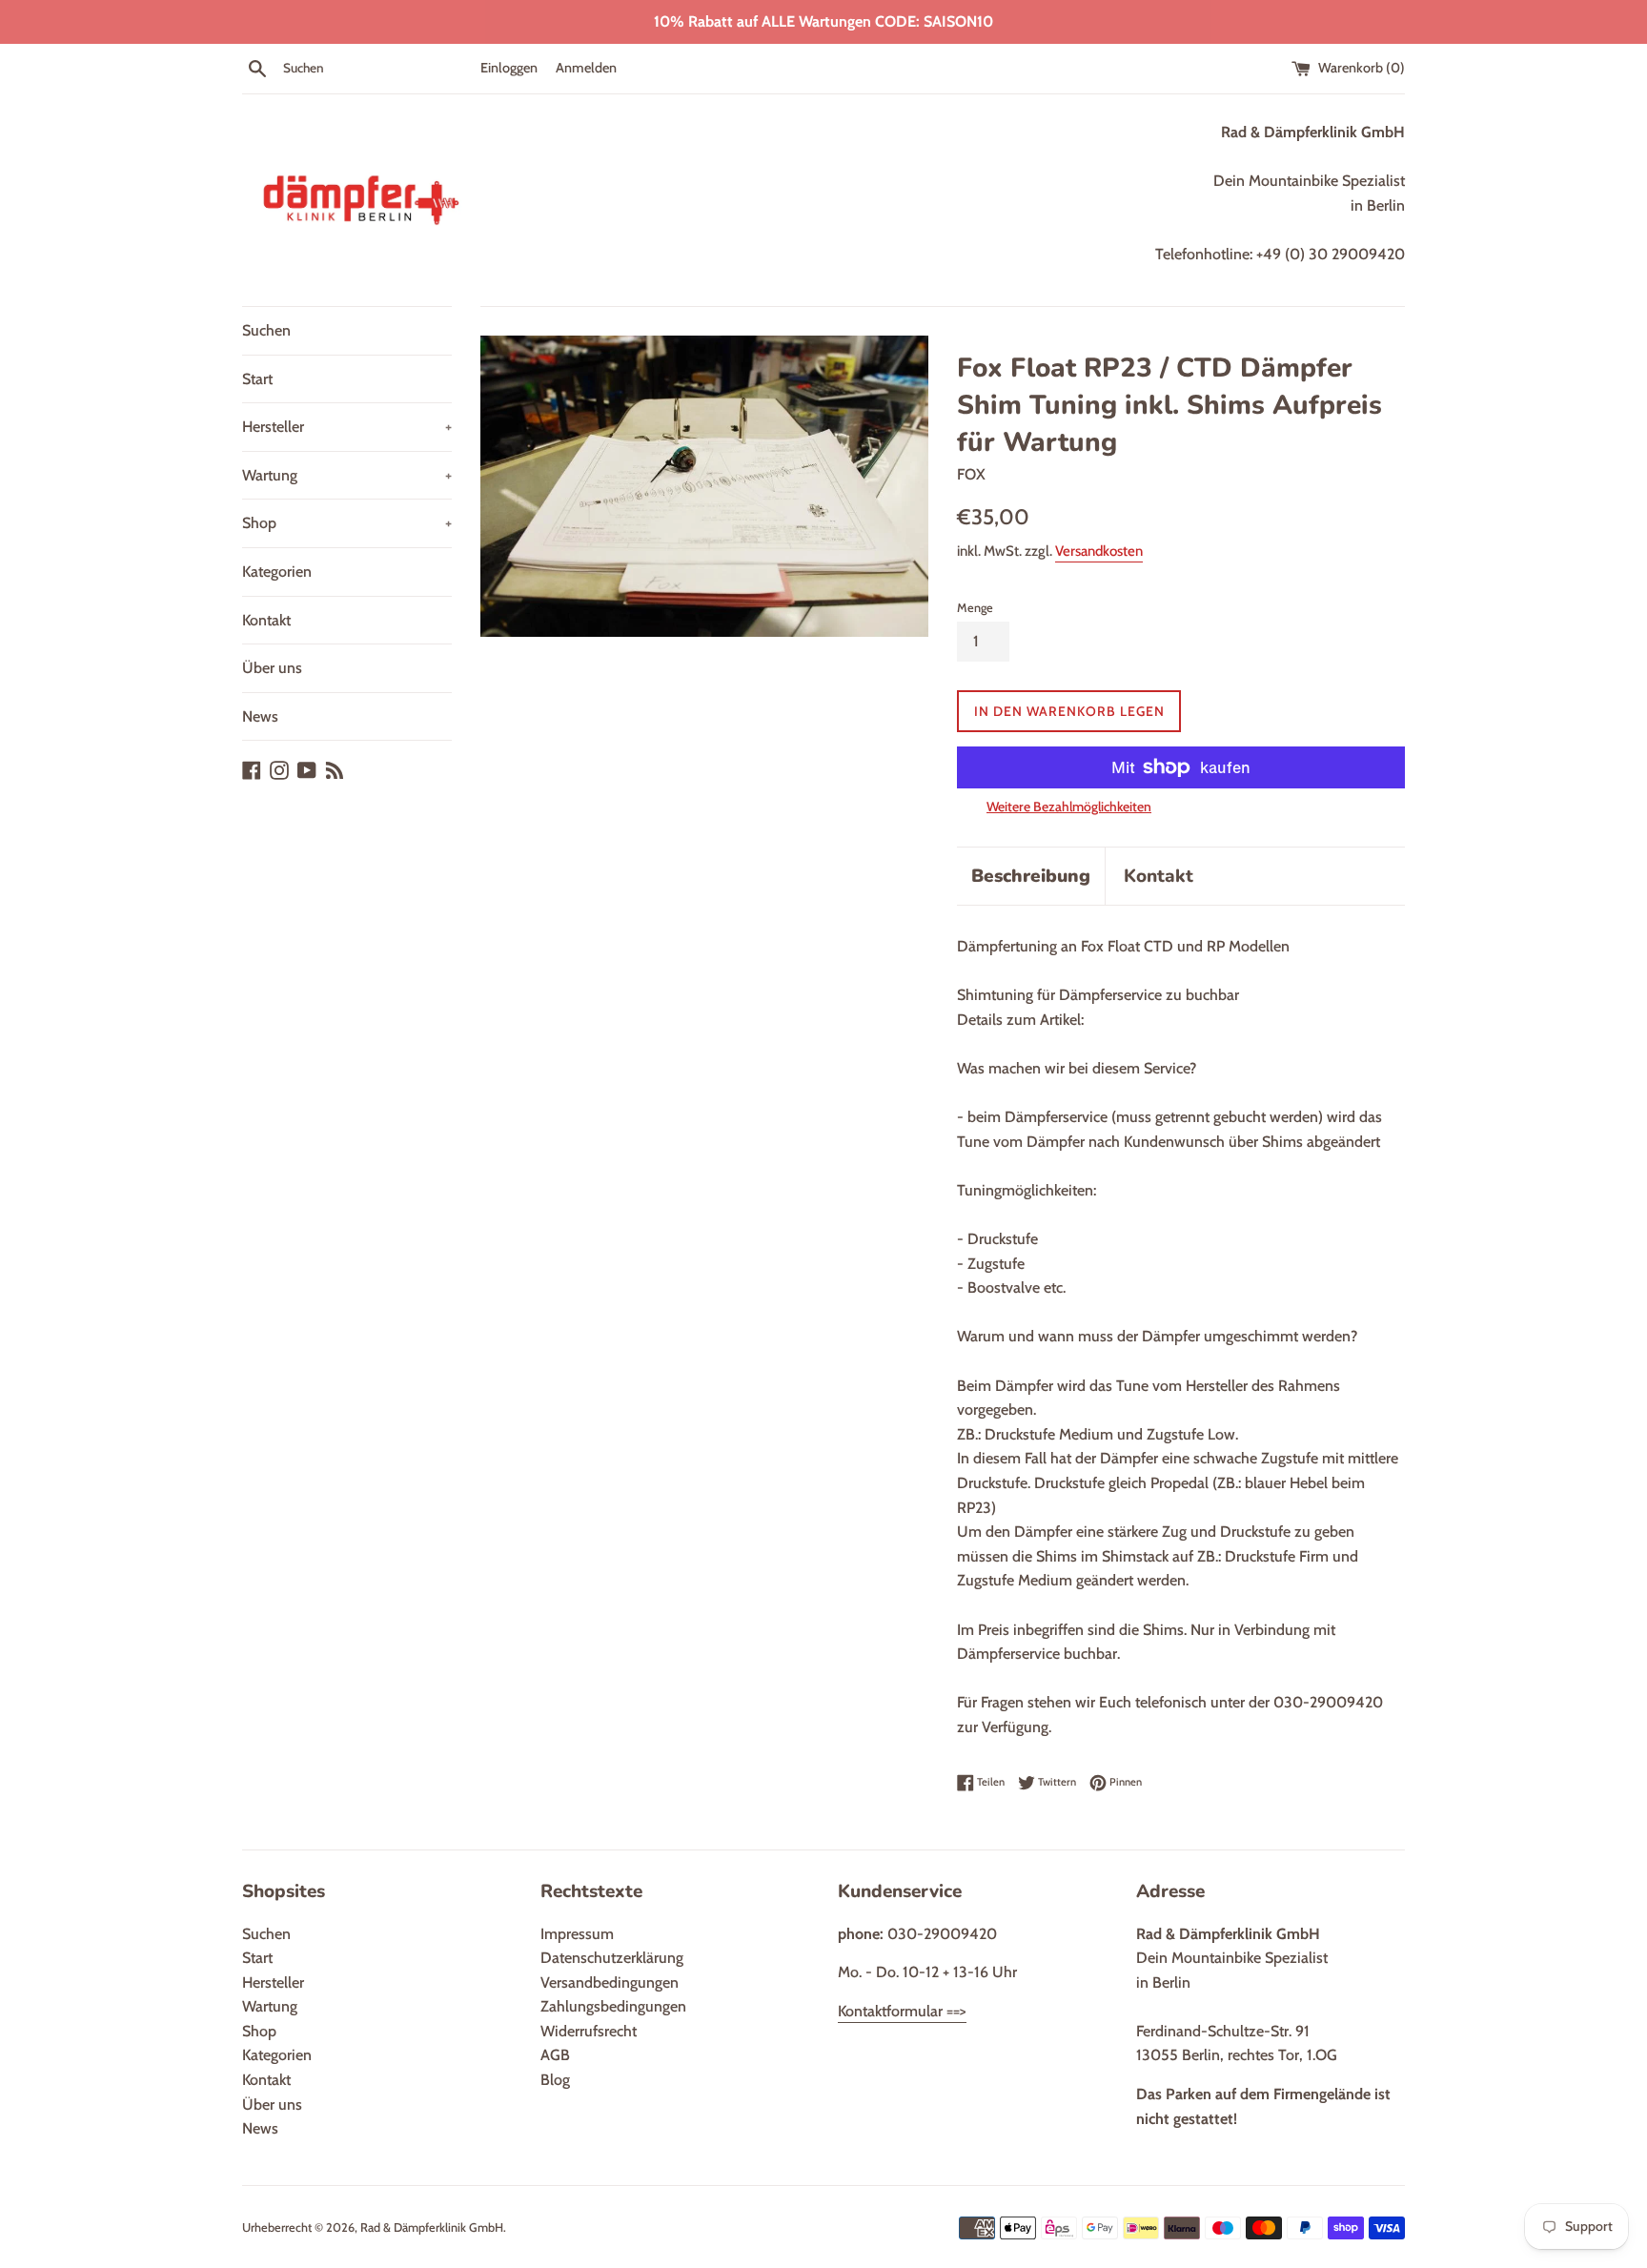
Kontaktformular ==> (902, 2011)
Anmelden (586, 68)
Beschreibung (1031, 876)
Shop (347, 523)
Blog (555, 2080)
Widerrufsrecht (589, 2031)
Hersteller (347, 427)
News (260, 716)
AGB (555, 2055)
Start (257, 379)
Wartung (347, 475)
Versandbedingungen (610, 1982)
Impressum (577, 1934)
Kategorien (277, 572)
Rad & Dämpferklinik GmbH (432, 2227)
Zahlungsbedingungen (613, 2006)
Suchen (266, 330)
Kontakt (266, 620)
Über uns (272, 668)
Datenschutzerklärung (612, 1958)
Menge (975, 608)
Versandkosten (1099, 551)
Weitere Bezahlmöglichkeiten (1069, 807)
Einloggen (509, 68)
